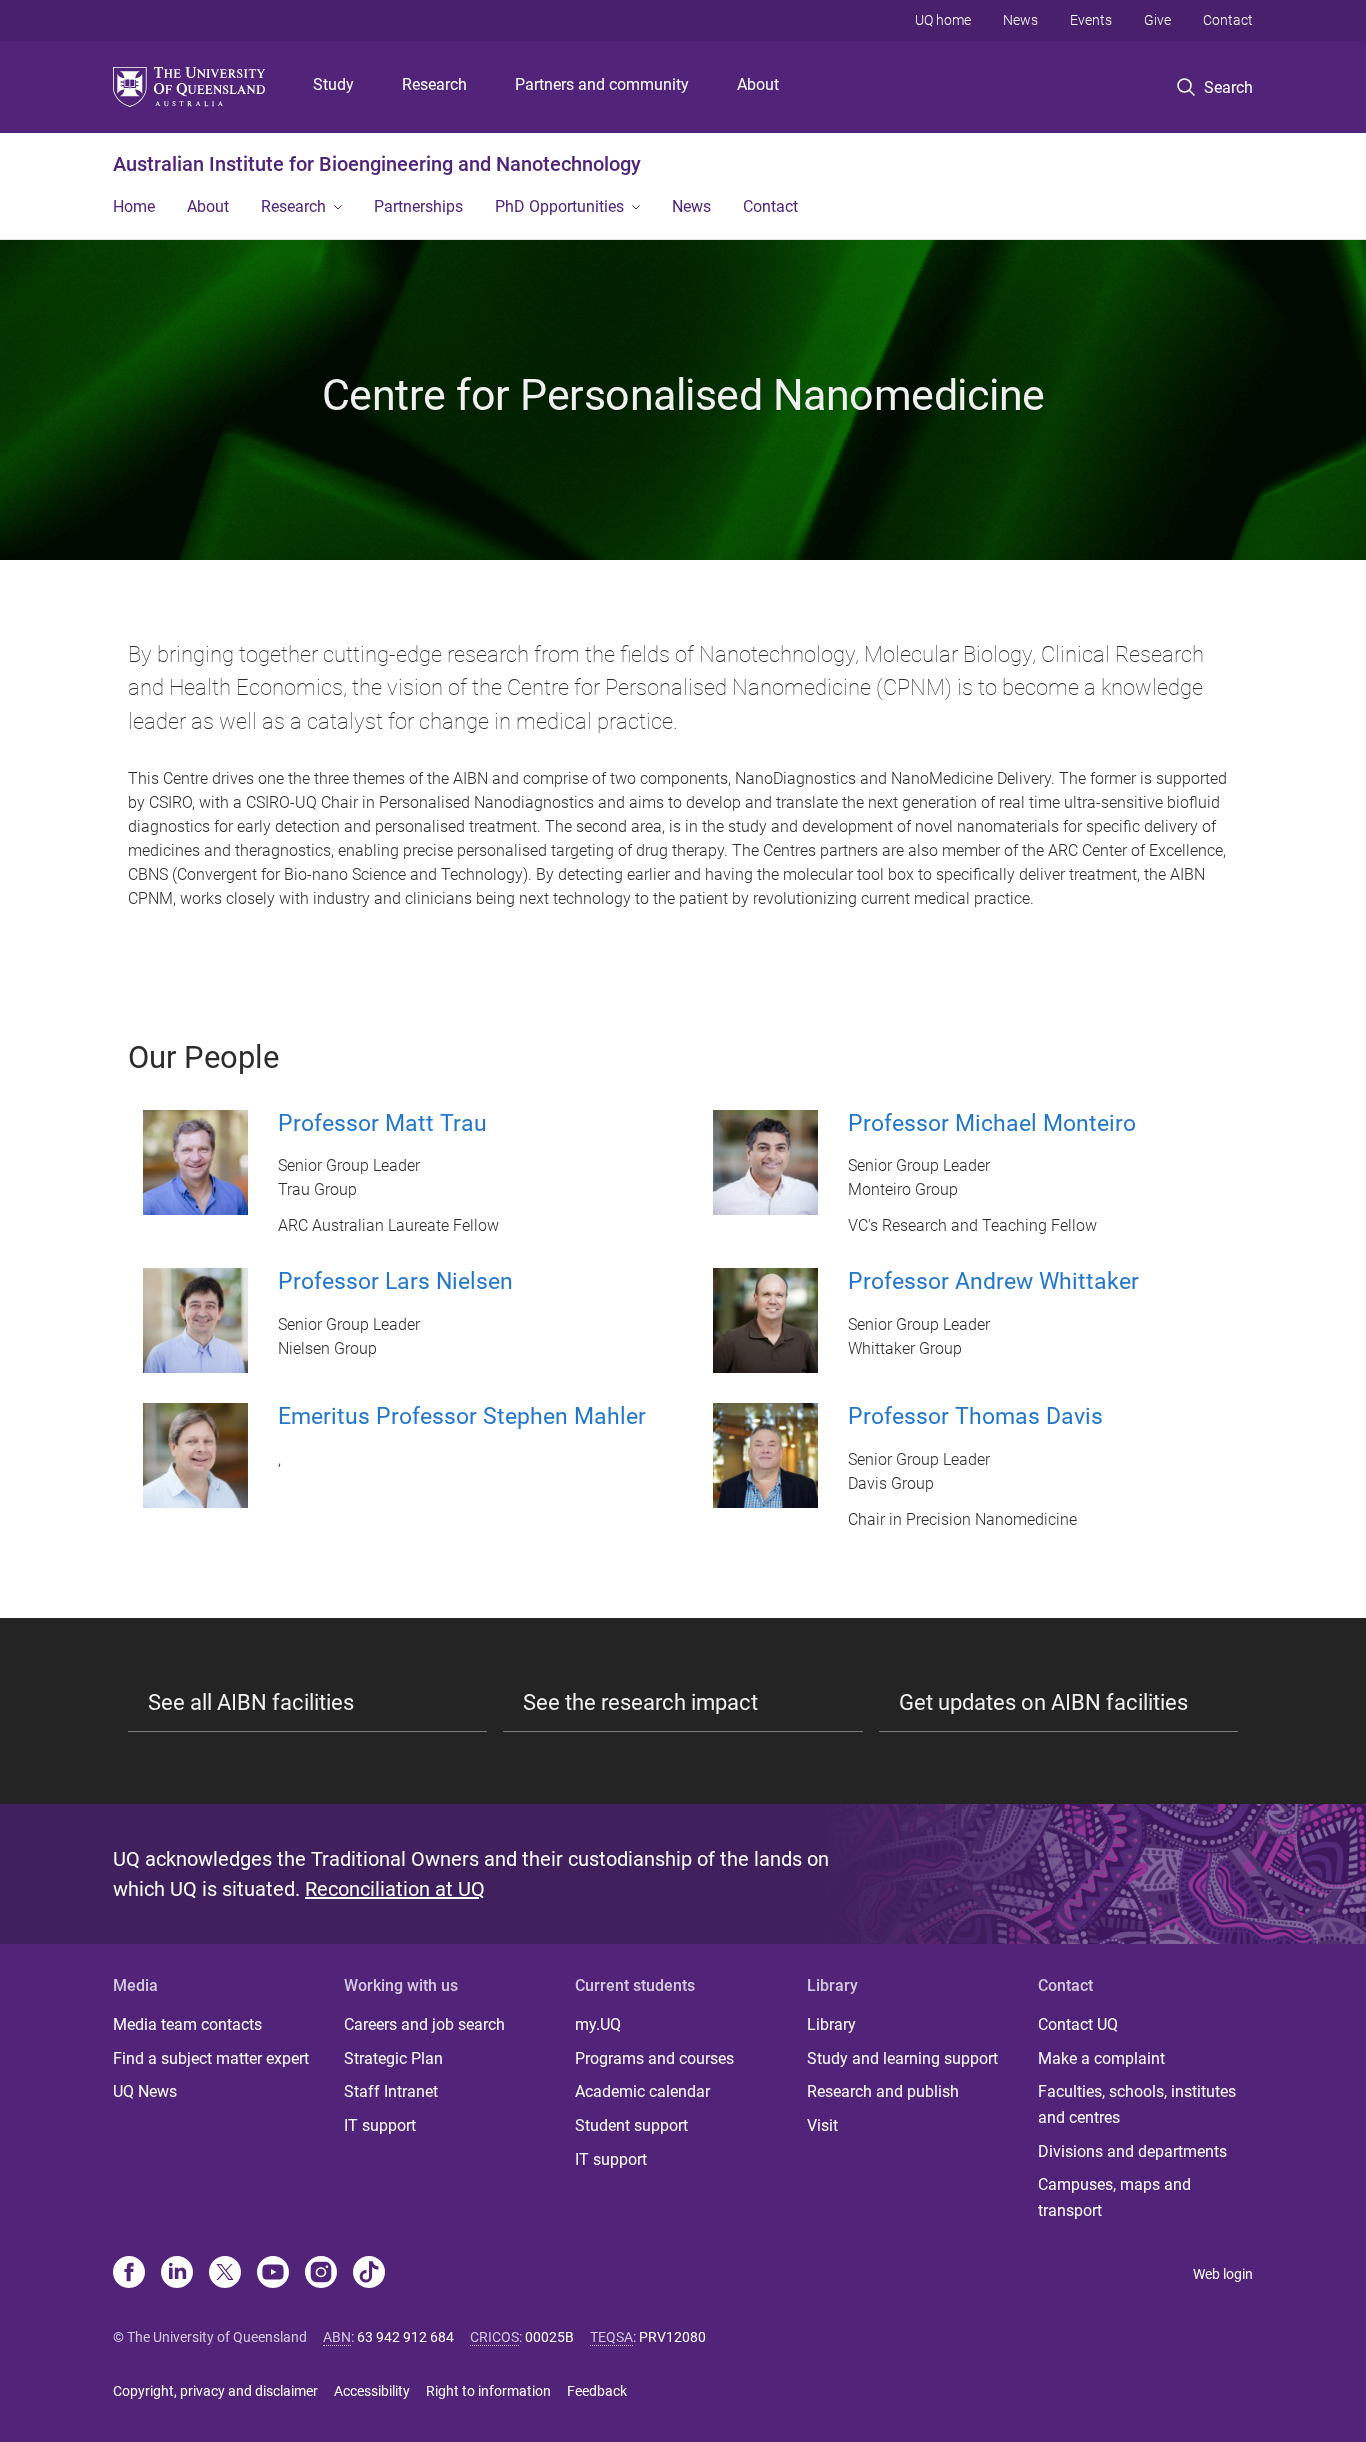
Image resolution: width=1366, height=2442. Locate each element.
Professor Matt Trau (382, 1123)
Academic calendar (642, 2091)
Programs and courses (654, 2058)
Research (434, 84)
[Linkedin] (177, 2274)
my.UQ (598, 2024)
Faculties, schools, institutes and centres (1137, 2104)
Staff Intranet (391, 2091)
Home (134, 206)
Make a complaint (1101, 2058)
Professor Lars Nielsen (395, 1281)
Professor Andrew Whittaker (993, 1281)
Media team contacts (187, 2024)
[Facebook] (129, 2274)
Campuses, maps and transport (1114, 2197)
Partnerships (418, 206)
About (758, 84)
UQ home (943, 20)
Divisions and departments (1132, 2151)
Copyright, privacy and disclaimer (215, 2391)
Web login (1223, 2274)
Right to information (488, 2391)
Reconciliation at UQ (395, 1889)
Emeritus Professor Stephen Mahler (462, 1416)
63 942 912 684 (405, 2337)
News (1020, 20)
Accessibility (372, 2391)
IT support (380, 2125)
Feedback (597, 2391)
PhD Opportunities (559, 206)
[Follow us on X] (225, 2274)
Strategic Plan (393, 2058)
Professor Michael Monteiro (992, 1123)
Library (831, 2024)
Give (1157, 20)
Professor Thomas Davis (975, 1416)
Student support (631, 2125)
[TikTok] (369, 2274)
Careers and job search (424, 2024)
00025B (549, 2337)
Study (333, 84)
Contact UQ (1078, 2024)
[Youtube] (273, 2274)
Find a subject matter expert (211, 2058)
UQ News (145, 2091)
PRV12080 (672, 2337)
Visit (822, 2125)
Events (1091, 20)
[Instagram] (321, 2274)
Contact (1228, 20)
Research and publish (883, 2091)
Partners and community (602, 84)
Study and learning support (902, 2058)
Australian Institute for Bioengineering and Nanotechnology (377, 164)
